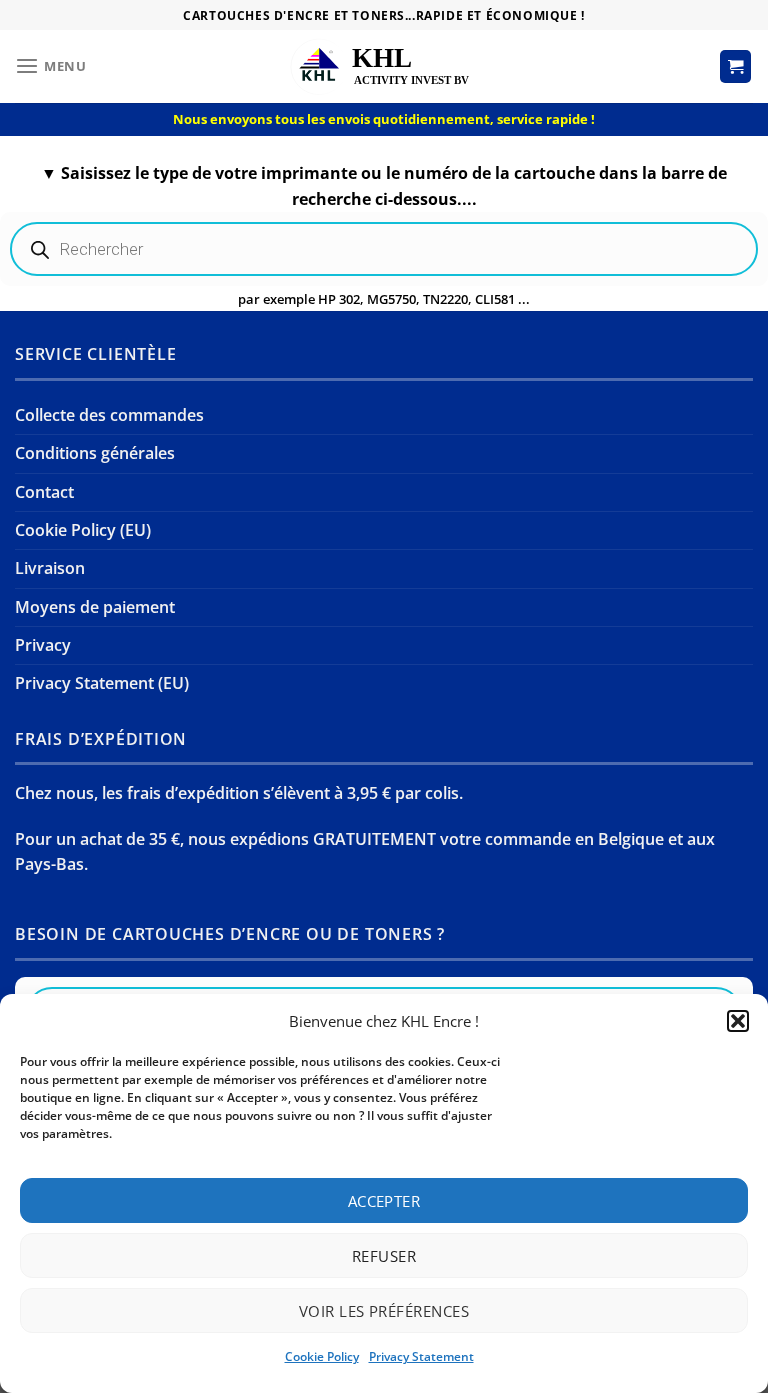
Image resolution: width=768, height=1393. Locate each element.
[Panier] (736, 66)
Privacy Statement (421, 1356)
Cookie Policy (322, 1356)
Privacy (43, 645)
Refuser (384, 1256)
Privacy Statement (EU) (102, 683)
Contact (44, 492)
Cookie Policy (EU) (83, 530)
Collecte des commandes (109, 415)
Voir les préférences (384, 1311)
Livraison (50, 568)
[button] (738, 1021)
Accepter (384, 1201)
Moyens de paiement (95, 607)
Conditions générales (95, 453)
